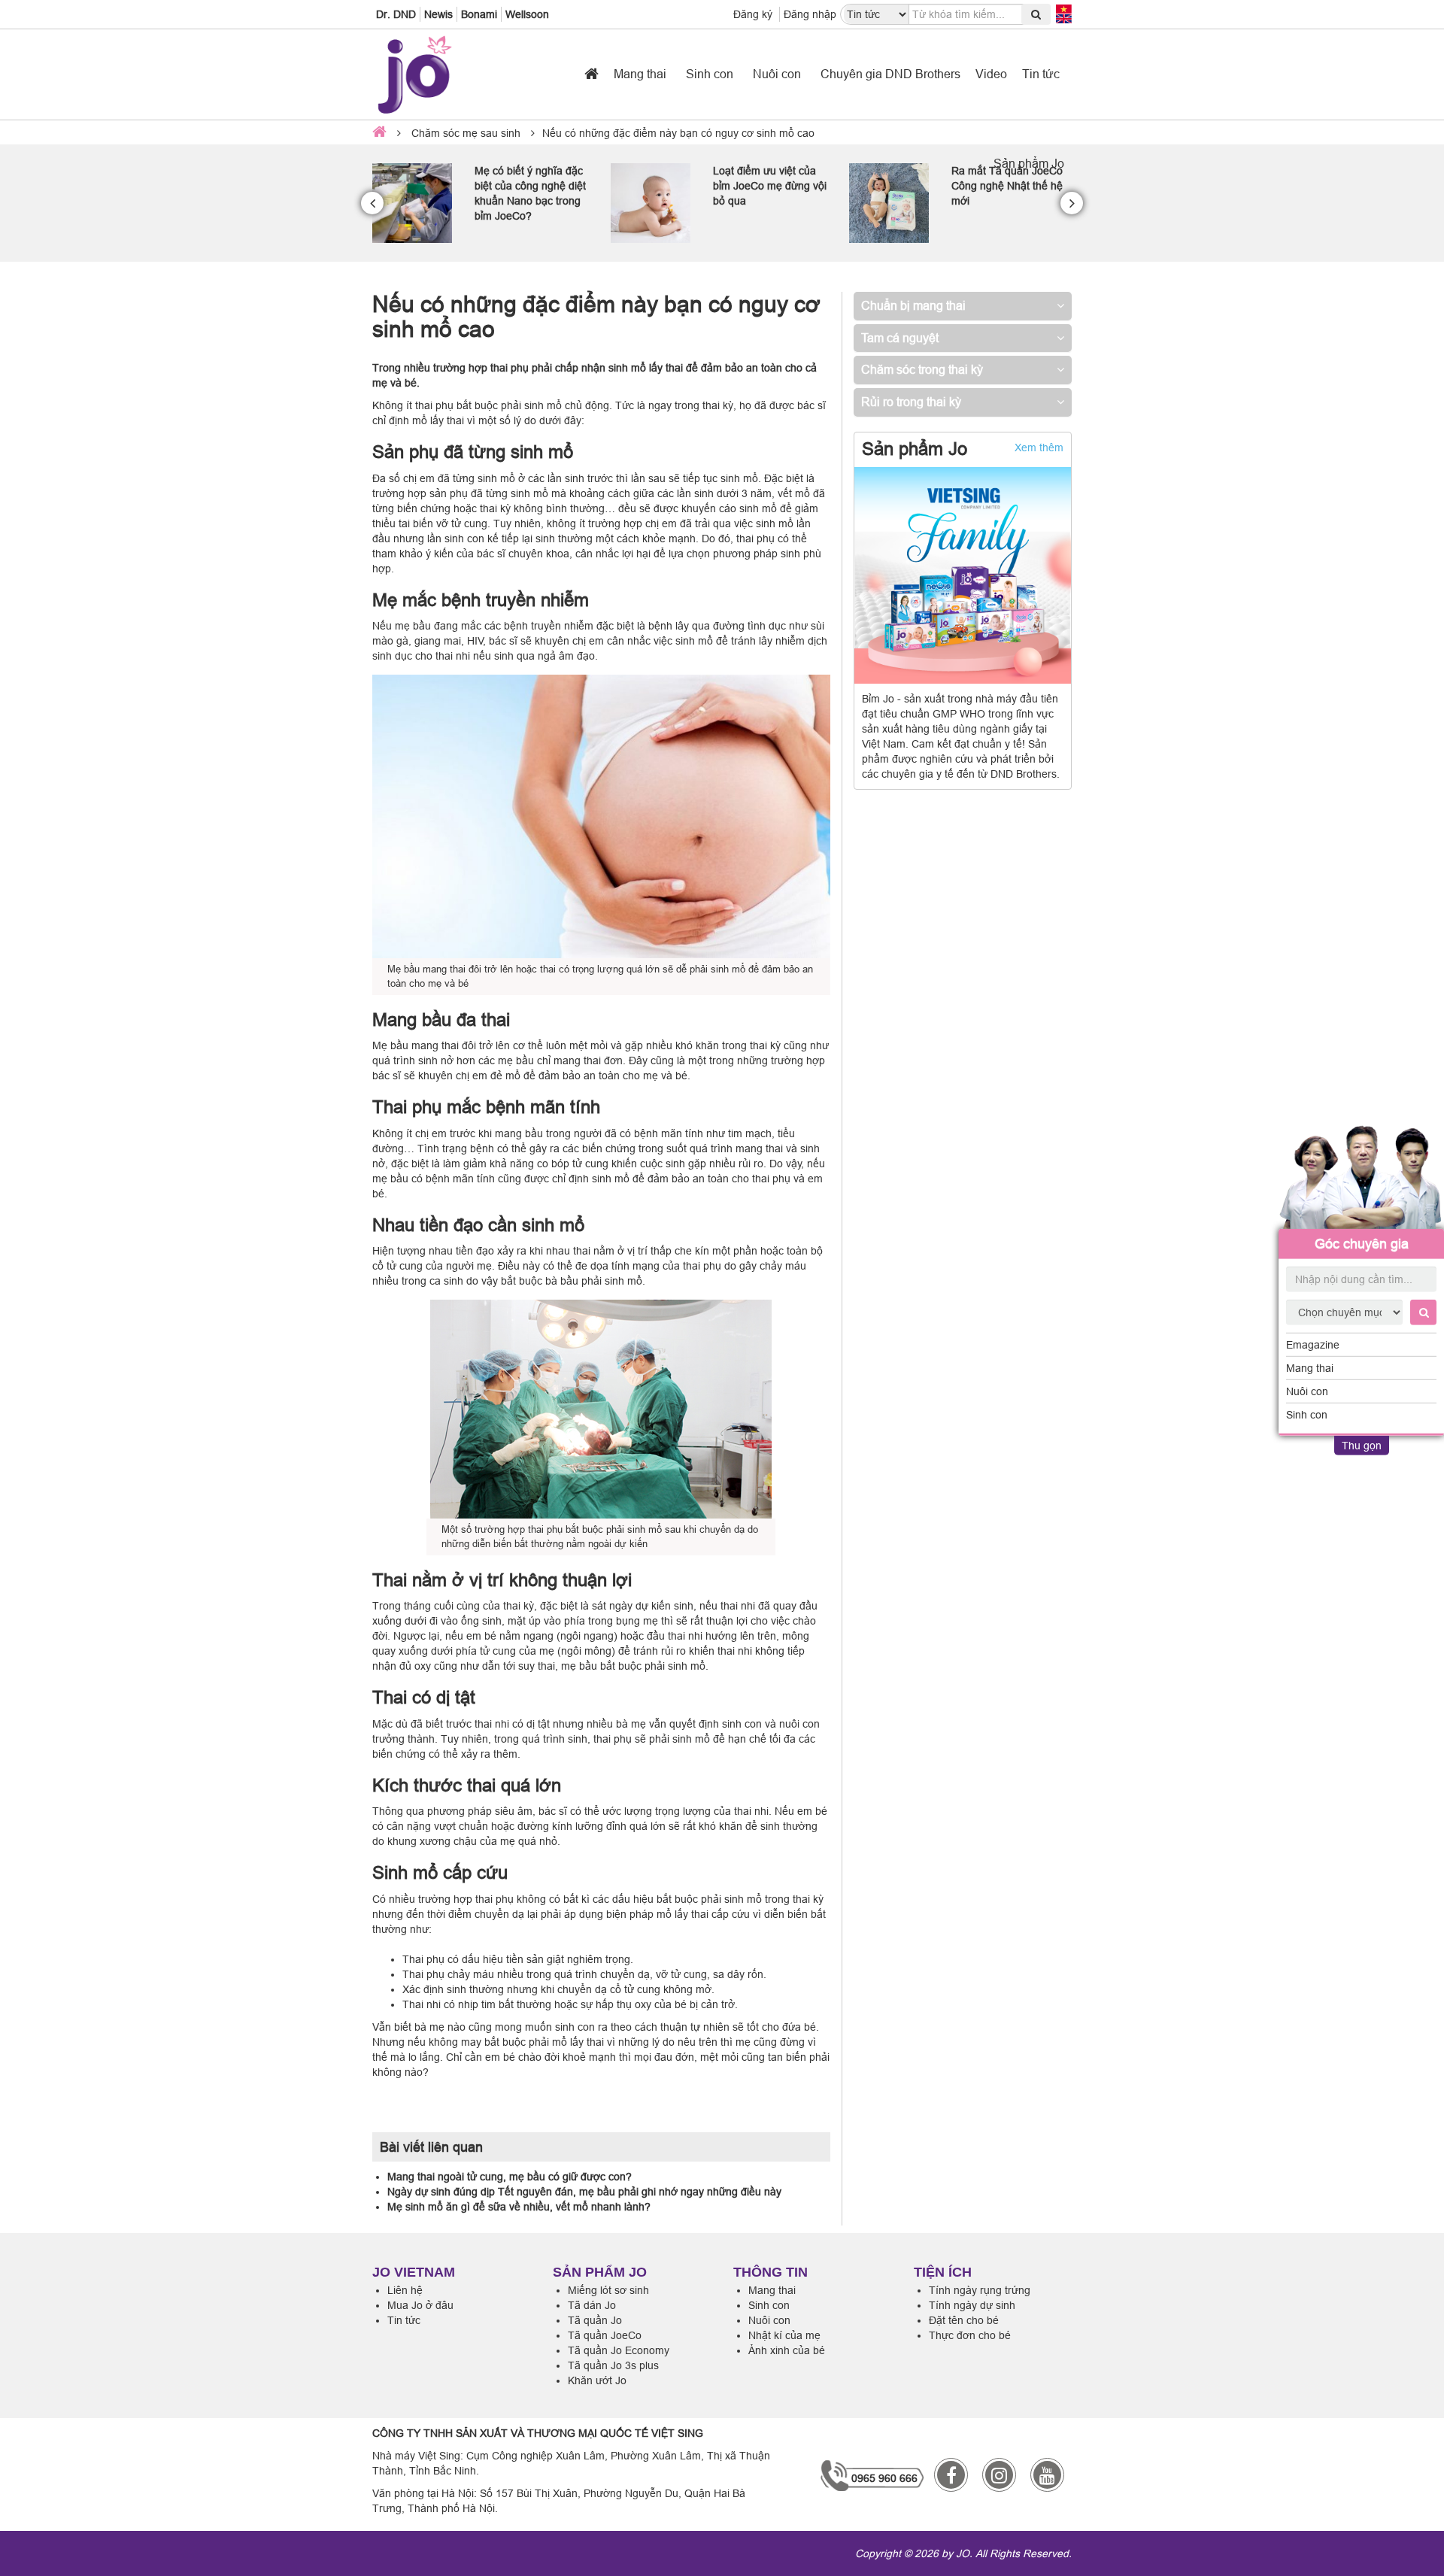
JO (963, 2553)
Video (991, 74)
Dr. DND (396, 14)
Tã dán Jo (592, 2305)
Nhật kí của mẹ (784, 2335)
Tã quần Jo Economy (619, 2350)
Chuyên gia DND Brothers (890, 74)
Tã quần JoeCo (605, 2335)
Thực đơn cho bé (970, 2335)
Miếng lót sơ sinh (608, 2290)
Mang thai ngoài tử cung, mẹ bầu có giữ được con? (510, 2177)
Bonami (479, 14)
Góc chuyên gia (1362, 1244)
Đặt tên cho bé (964, 2320)
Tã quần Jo (595, 2320)
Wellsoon (527, 14)
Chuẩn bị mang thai (913, 305)
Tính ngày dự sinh (972, 2305)
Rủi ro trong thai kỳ (911, 402)
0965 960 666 (884, 2478)
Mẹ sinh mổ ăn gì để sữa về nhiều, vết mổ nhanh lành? (519, 2207)
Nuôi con (1307, 1391)
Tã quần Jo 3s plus (613, 2365)
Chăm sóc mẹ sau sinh (466, 133)
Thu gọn (1362, 1446)
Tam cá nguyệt (900, 338)
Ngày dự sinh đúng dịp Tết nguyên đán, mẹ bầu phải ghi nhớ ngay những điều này (584, 2192)
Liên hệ (405, 2290)
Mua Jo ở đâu (420, 2305)
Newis (438, 14)
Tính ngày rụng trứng (980, 2290)
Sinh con (1307, 1415)
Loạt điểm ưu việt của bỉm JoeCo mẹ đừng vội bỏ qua (531, 186)
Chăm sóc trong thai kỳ (922, 369)
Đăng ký (753, 14)
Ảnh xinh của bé (787, 2350)
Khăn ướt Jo (597, 2380)
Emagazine (1313, 1345)
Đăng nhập (810, 14)
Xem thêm (1039, 448)
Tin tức (1041, 74)
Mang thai (1310, 1368)
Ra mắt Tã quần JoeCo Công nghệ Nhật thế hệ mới (769, 186)
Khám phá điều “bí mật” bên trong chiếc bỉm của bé (1009, 186)
